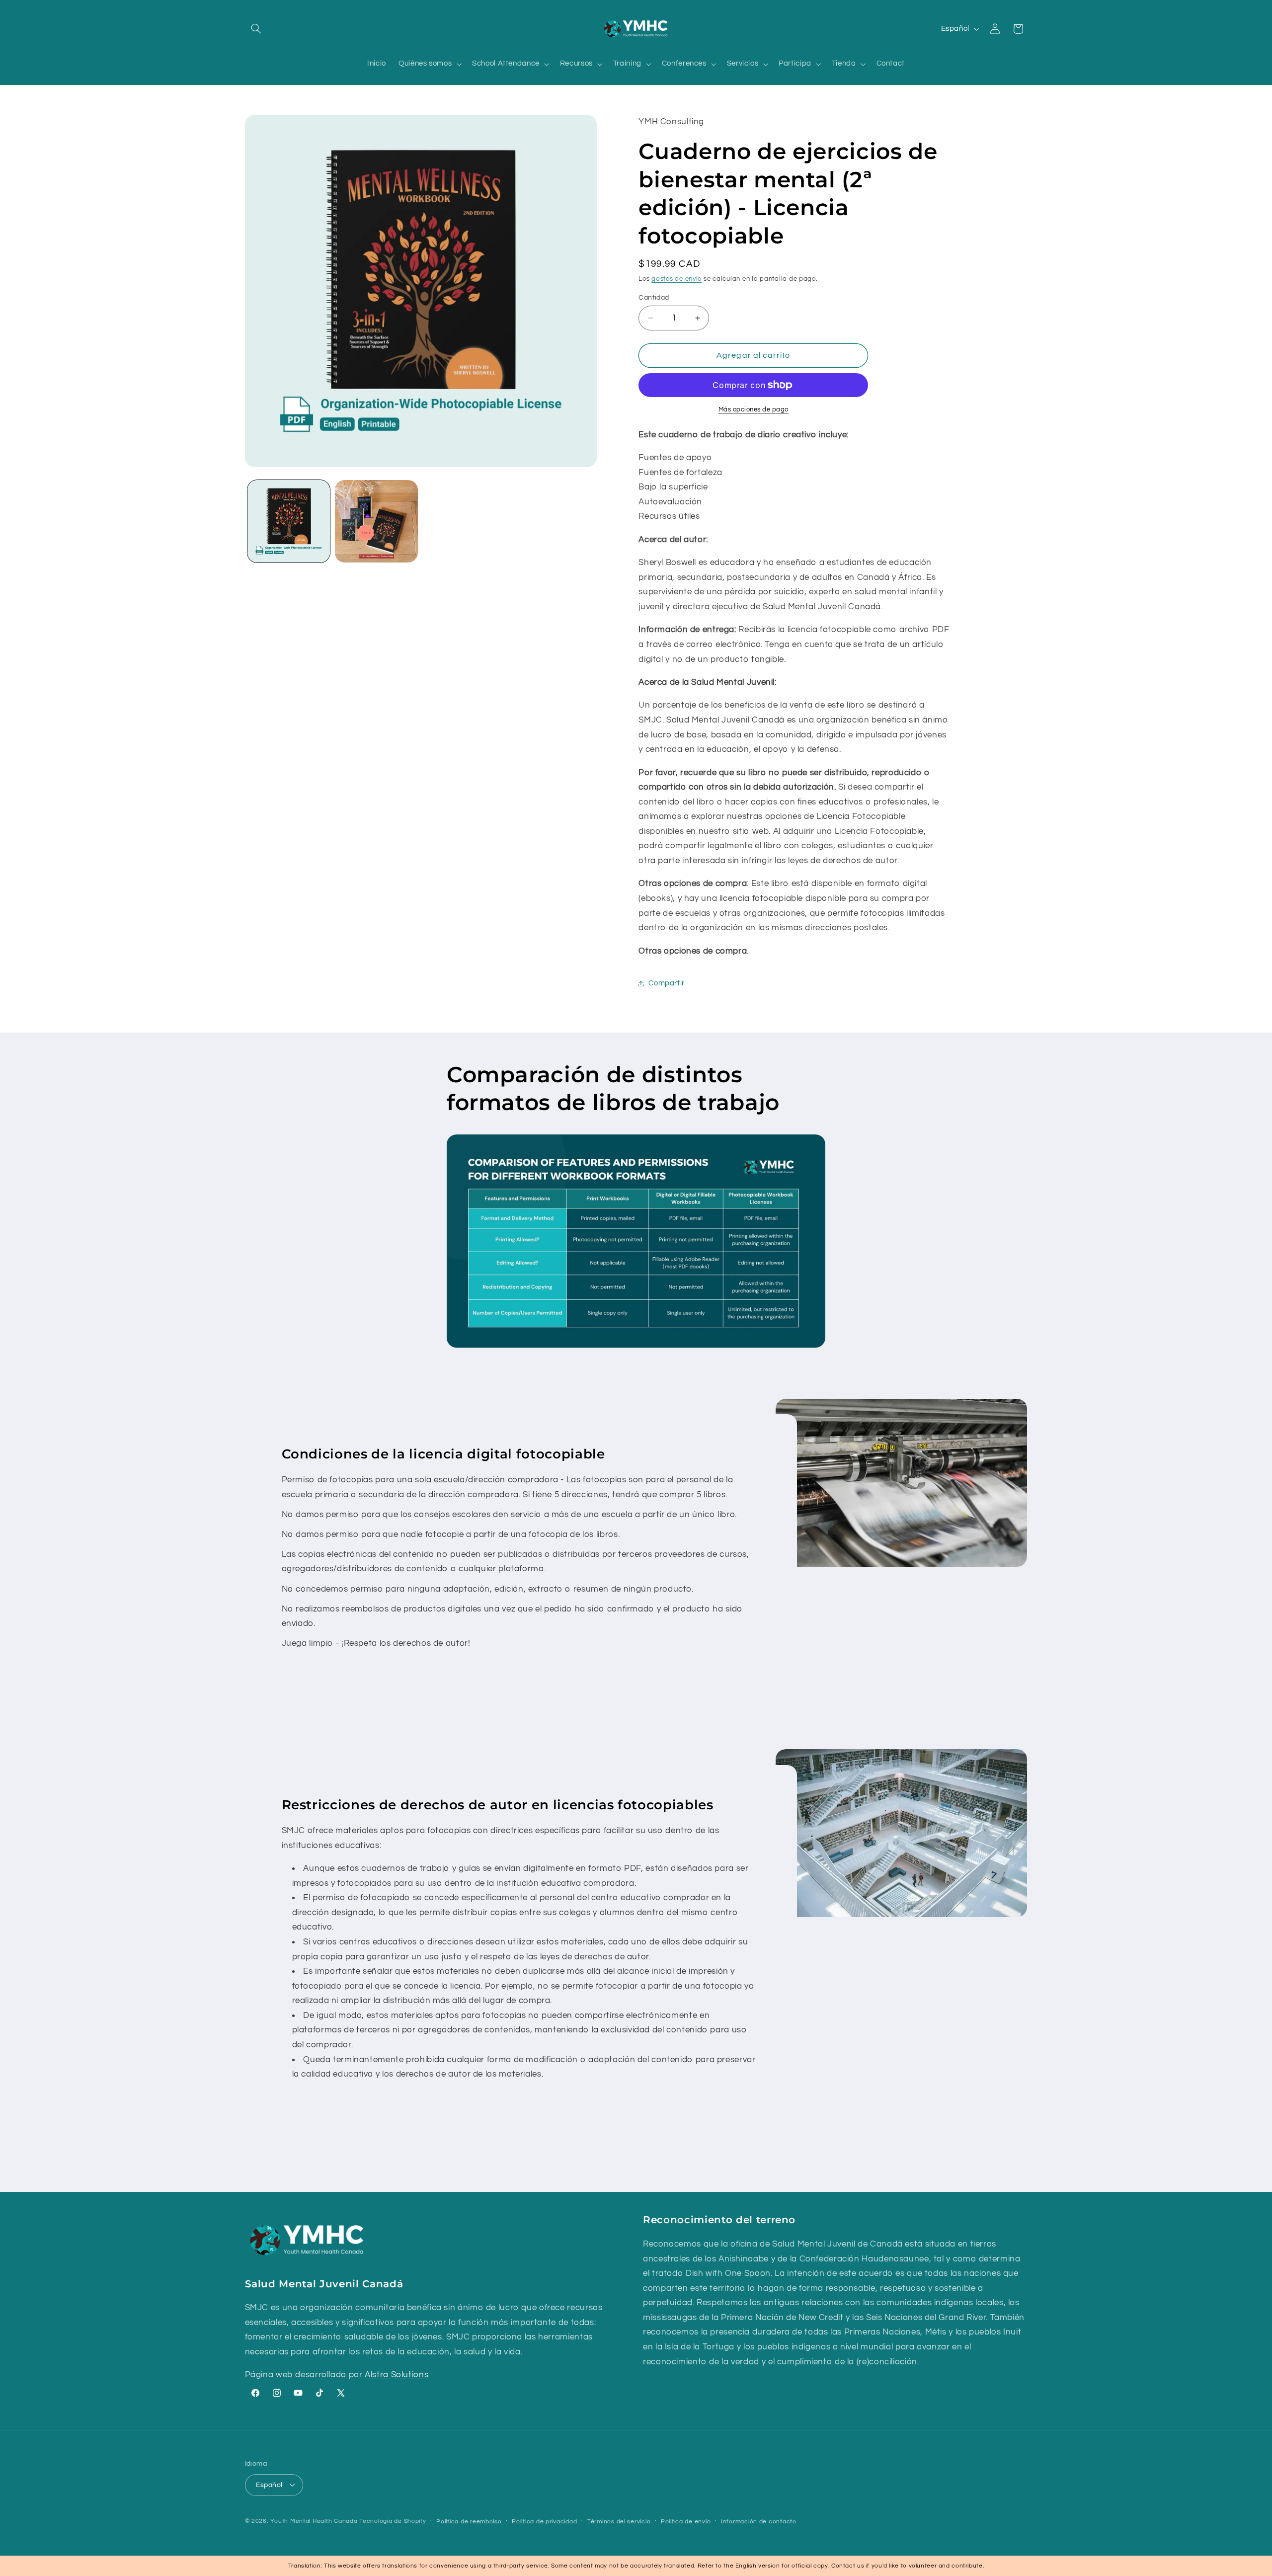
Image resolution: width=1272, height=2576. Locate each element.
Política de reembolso (469, 2521)
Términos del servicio (619, 2521)
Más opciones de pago (754, 410)
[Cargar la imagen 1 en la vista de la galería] (289, 521)
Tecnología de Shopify (393, 2521)
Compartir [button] (667, 983)
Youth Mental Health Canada (314, 2521)
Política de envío (686, 2521)
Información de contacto (759, 2521)
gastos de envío (676, 280)
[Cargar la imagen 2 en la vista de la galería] (376, 521)
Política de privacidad (544, 2521)
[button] (256, 29)
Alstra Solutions (397, 2375)
